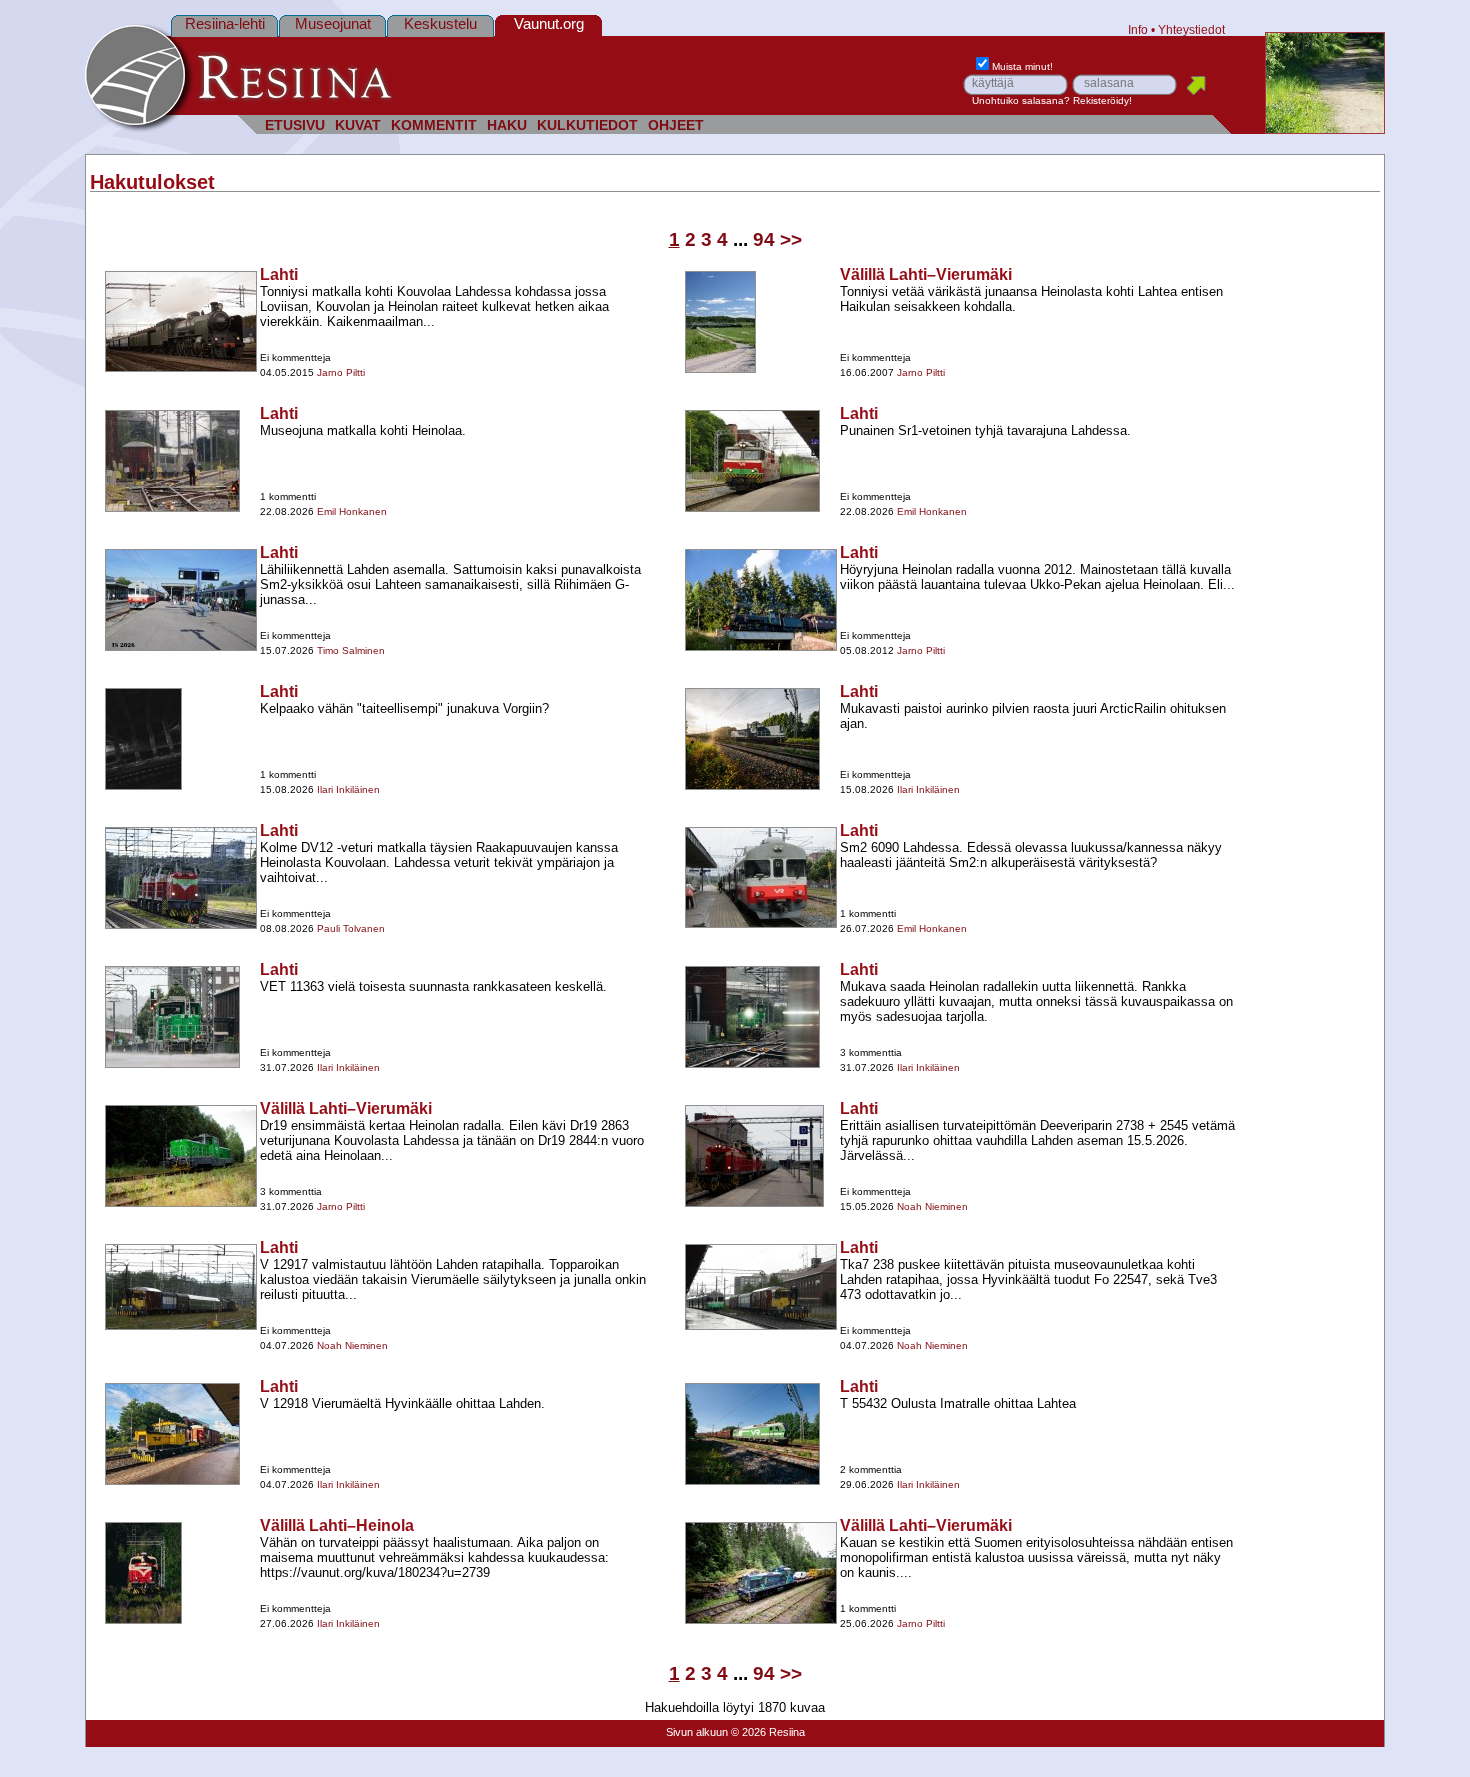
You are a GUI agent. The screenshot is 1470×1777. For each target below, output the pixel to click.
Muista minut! (1022, 66)
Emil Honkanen (352, 511)
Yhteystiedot (1191, 29)
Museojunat (333, 23)
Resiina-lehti (225, 23)
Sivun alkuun (697, 1732)
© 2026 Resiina (768, 1732)
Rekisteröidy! (1102, 100)
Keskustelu (440, 23)
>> (791, 239)
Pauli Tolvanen (351, 928)
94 (764, 239)
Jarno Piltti (341, 372)
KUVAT (358, 125)
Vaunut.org (549, 23)
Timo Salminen (351, 650)
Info (1138, 29)
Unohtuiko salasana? (1021, 100)
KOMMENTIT (434, 125)
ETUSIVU (295, 125)
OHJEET (676, 125)
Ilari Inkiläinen (348, 789)
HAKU (507, 125)
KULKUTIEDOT (587, 125)
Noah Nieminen (932, 1206)
